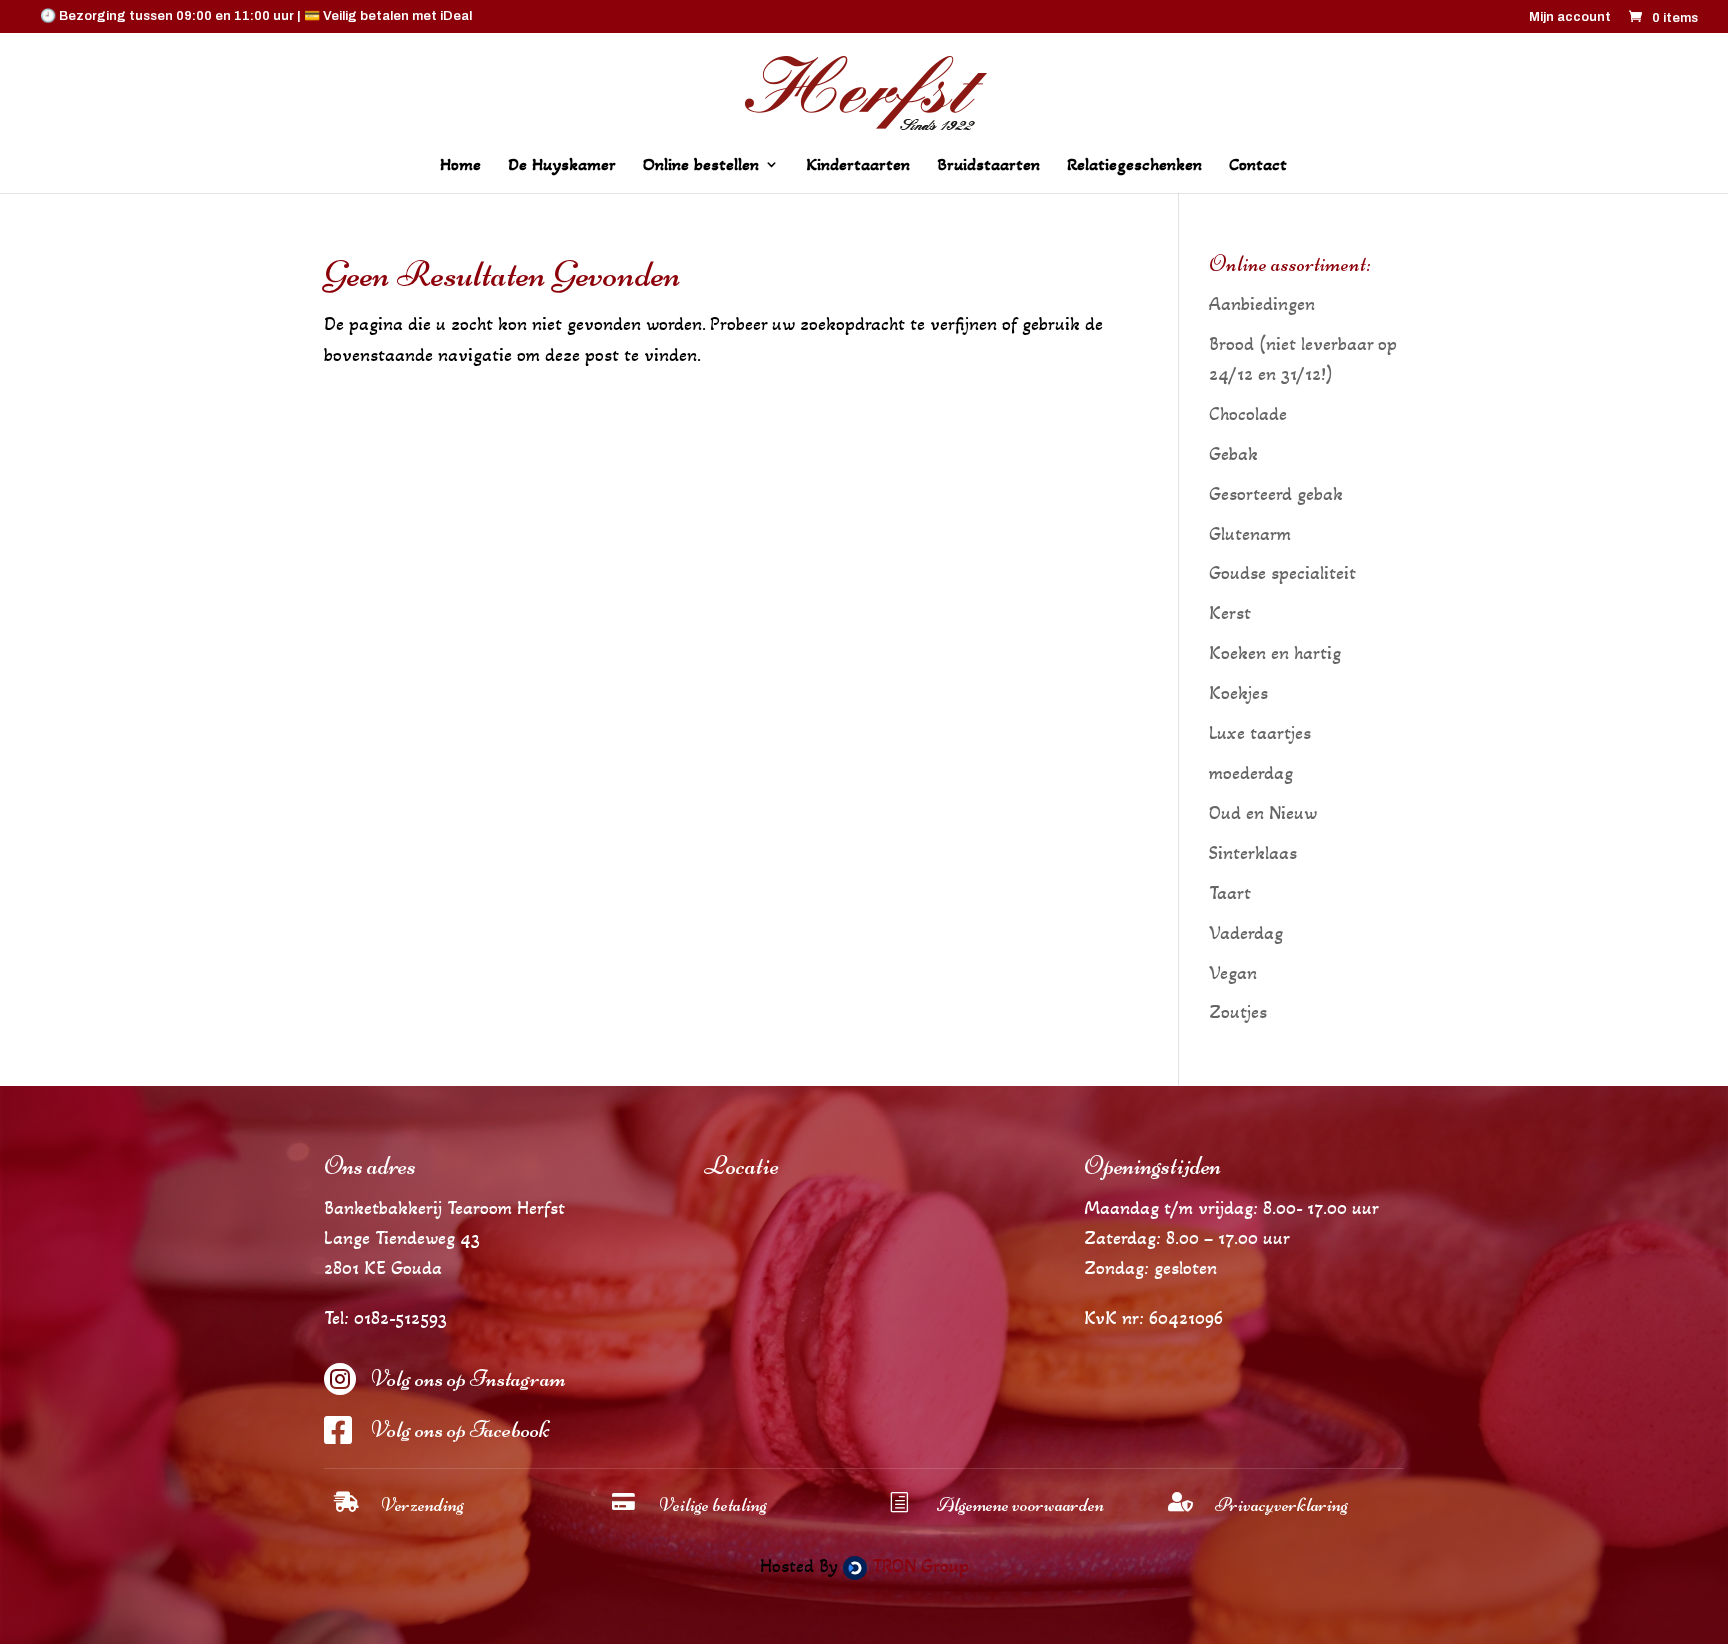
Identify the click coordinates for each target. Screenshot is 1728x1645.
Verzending (422, 1504)
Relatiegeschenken (1134, 166)
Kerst (1230, 613)
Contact (1258, 166)
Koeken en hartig (1275, 653)
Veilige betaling (713, 1504)
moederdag (1251, 773)
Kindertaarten (858, 166)
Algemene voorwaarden (1020, 1504)
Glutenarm (1250, 534)
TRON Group (918, 1566)
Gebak (1233, 454)
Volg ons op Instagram (468, 1378)
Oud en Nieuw (1263, 813)
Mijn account (1570, 17)
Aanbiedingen (1262, 304)
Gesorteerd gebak (1276, 494)
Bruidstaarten (988, 166)
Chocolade (1248, 414)
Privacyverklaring (1281, 1504)
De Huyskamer (562, 166)
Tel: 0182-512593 (385, 1318)
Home (460, 166)
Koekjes (1238, 693)
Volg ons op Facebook (460, 1429)
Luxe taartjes (1260, 733)
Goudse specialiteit (1282, 573)
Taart (1230, 893)
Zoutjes (1238, 1012)
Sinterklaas (1253, 853)
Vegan (1233, 973)
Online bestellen (701, 166)
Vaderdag (1246, 933)
